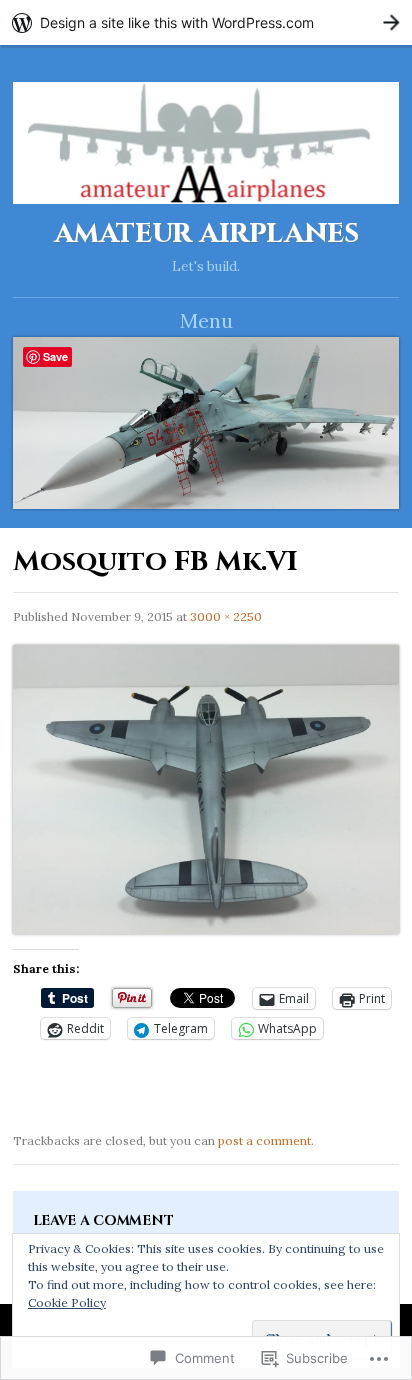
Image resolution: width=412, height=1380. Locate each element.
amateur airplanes (206, 233)
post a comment (264, 1140)
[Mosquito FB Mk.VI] (206, 929)
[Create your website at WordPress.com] (206, 22)
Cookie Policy (67, 1302)
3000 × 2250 (226, 616)
